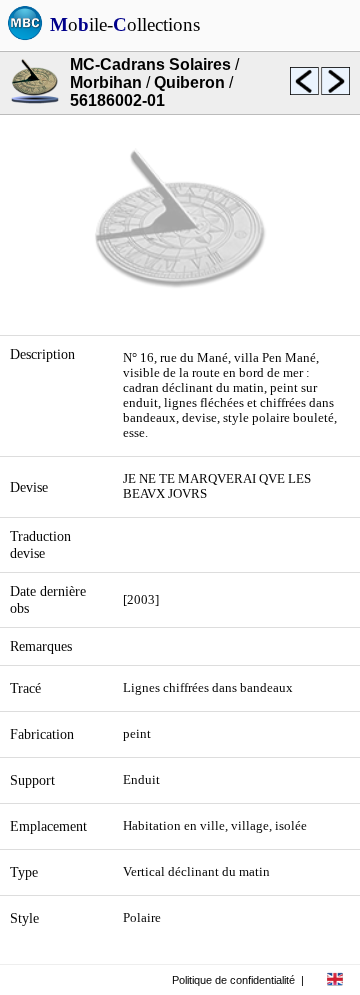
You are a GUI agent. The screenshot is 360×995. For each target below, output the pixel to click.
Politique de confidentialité (233, 980)
